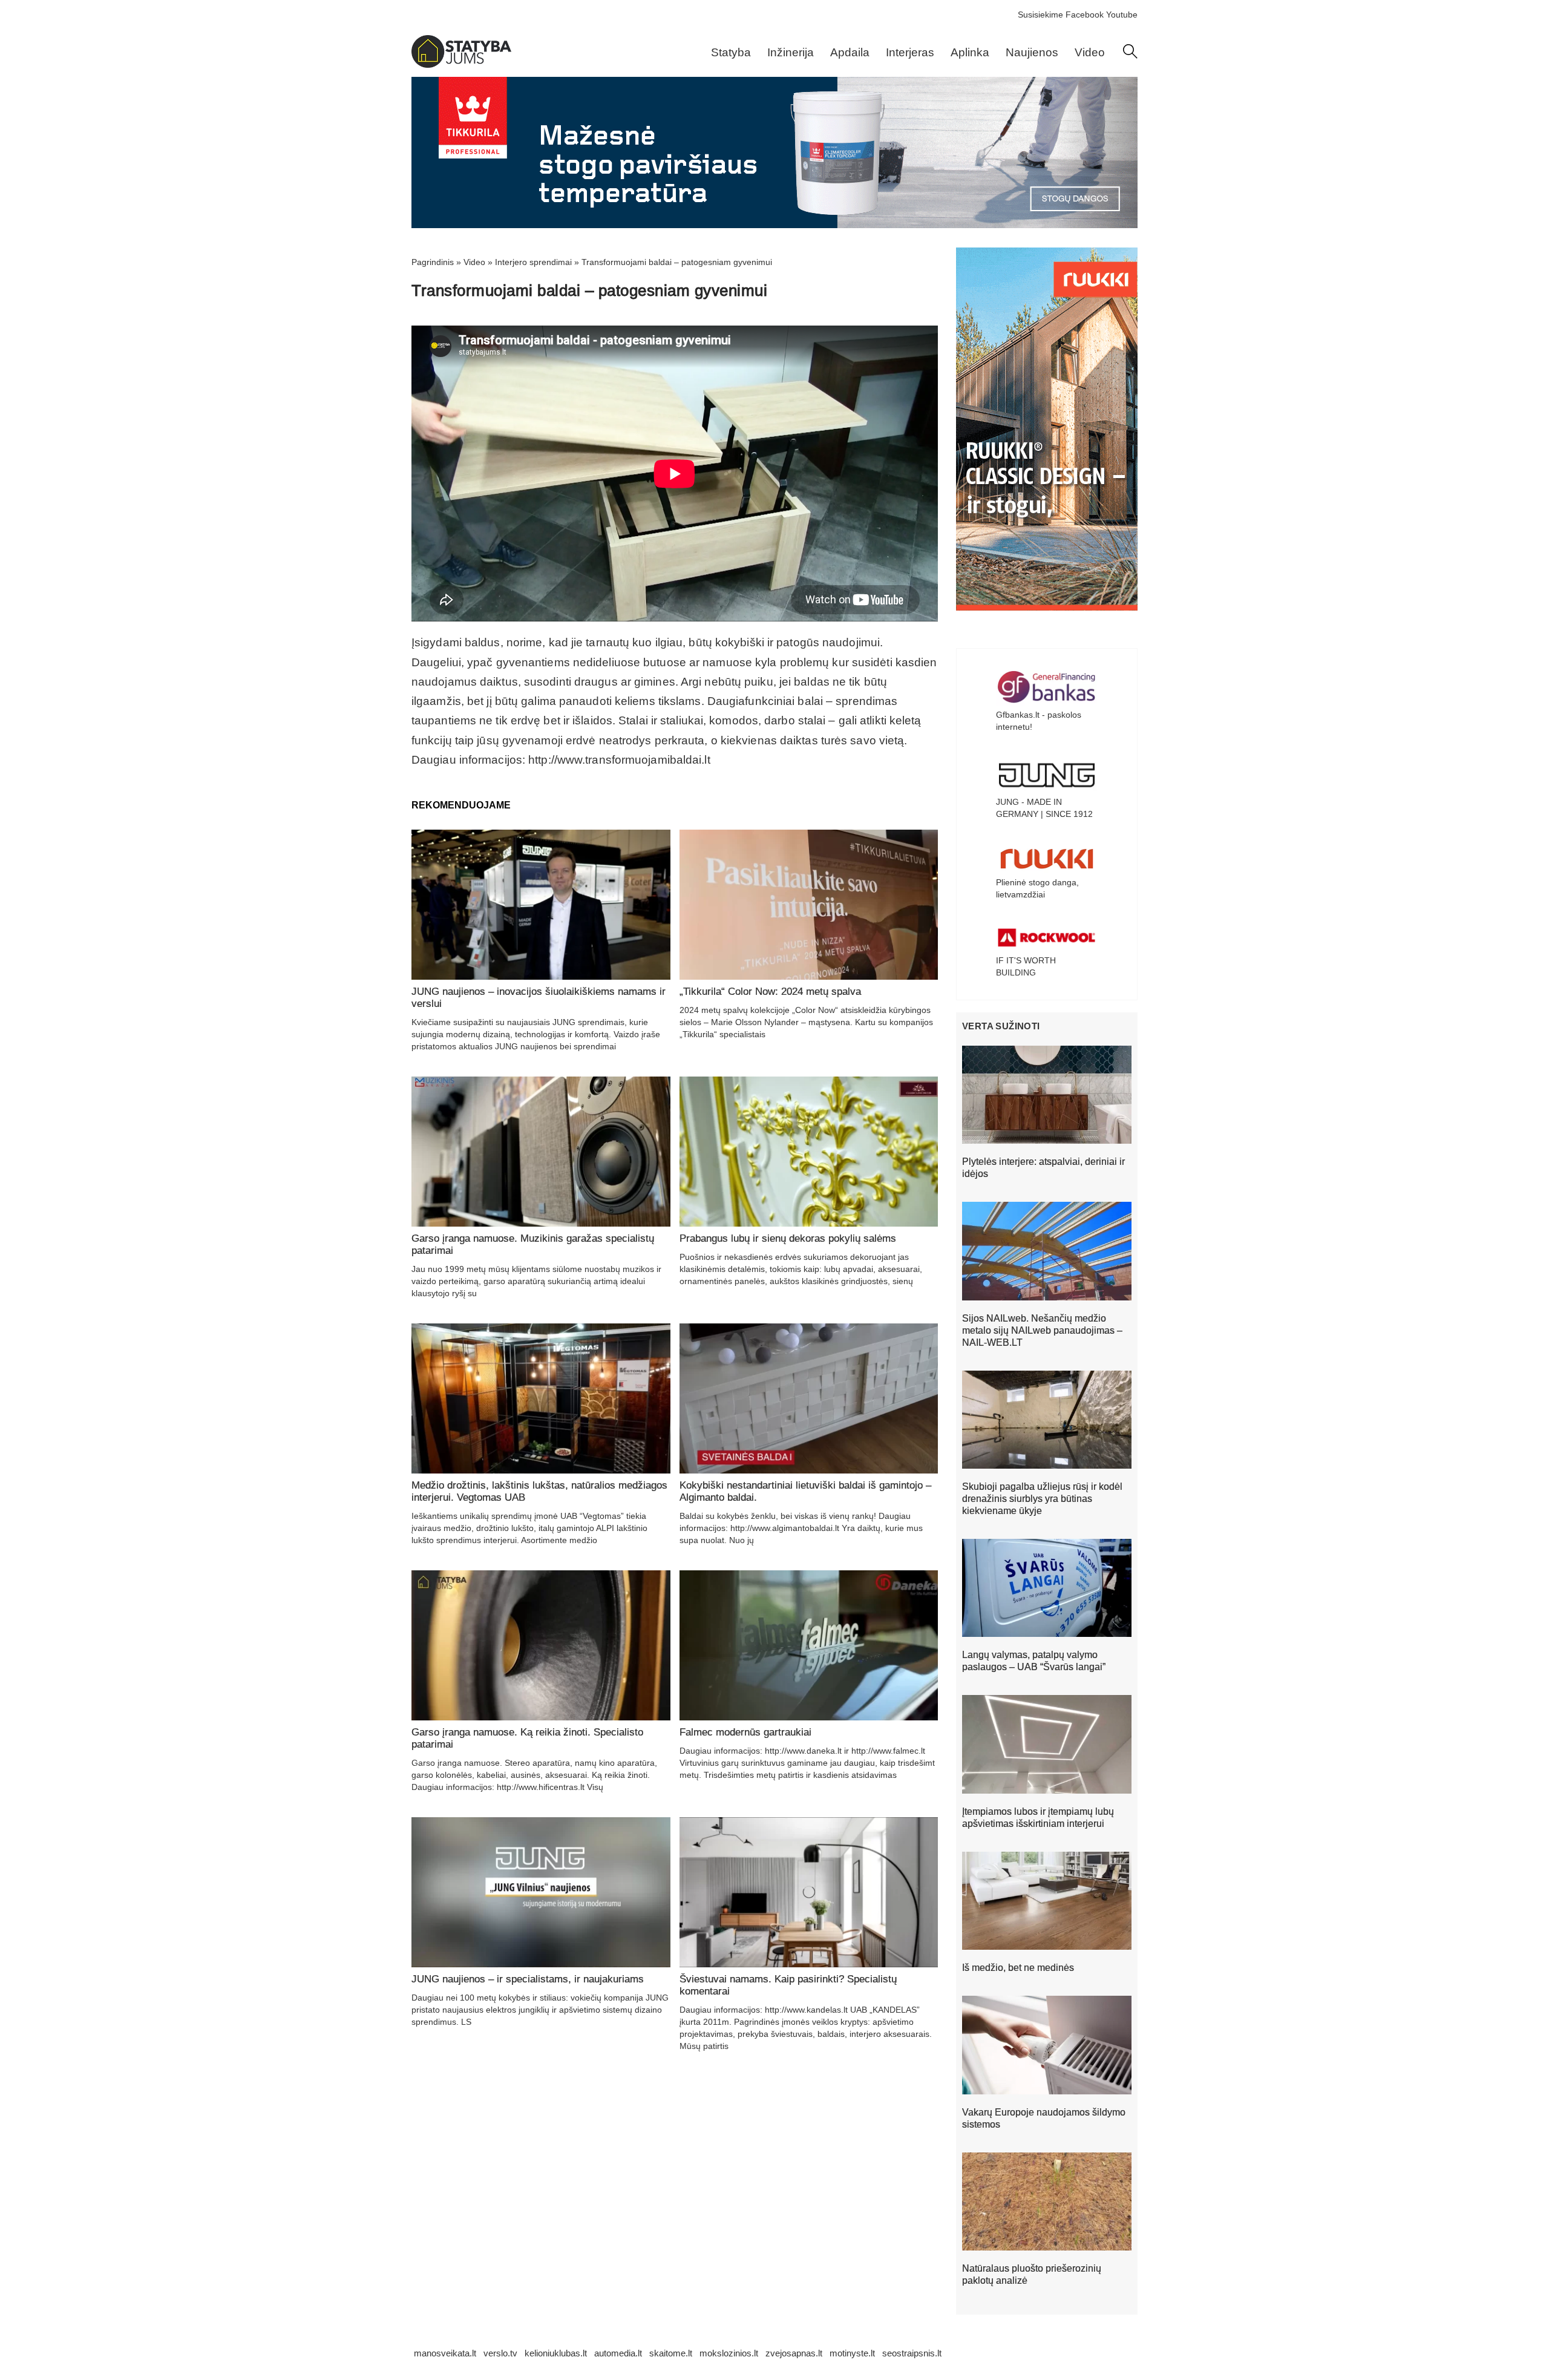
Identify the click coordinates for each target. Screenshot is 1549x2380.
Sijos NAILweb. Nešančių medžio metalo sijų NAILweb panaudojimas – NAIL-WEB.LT (1042, 1330)
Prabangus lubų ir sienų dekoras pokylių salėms (788, 1238)
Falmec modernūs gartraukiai (745, 1732)
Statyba (731, 52)
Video (1090, 52)
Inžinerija (791, 52)
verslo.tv (500, 2353)
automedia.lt (618, 2353)
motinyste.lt (852, 2353)
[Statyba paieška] (1130, 56)
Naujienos (1032, 52)
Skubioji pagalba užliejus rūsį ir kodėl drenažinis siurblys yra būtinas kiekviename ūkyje (1042, 1499)
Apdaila (850, 52)
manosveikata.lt (445, 2353)
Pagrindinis (433, 262)
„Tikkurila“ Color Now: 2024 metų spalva (770, 992)
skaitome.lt (671, 2353)
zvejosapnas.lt (794, 2353)
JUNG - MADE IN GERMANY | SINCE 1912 (1044, 808)
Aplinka (970, 52)
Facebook (1085, 15)
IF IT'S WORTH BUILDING (1026, 966)
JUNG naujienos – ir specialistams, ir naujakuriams (528, 1979)
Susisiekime (1040, 15)
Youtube (1122, 15)
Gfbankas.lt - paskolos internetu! (1039, 721)
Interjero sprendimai (533, 262)
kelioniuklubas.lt (556, 2353)
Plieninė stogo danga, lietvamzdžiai (1037, 888)
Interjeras (910, 52)
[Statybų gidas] (461, 65)
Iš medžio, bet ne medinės (1018, 1968)
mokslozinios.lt (729, 2353)
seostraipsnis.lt (912, 2353)
